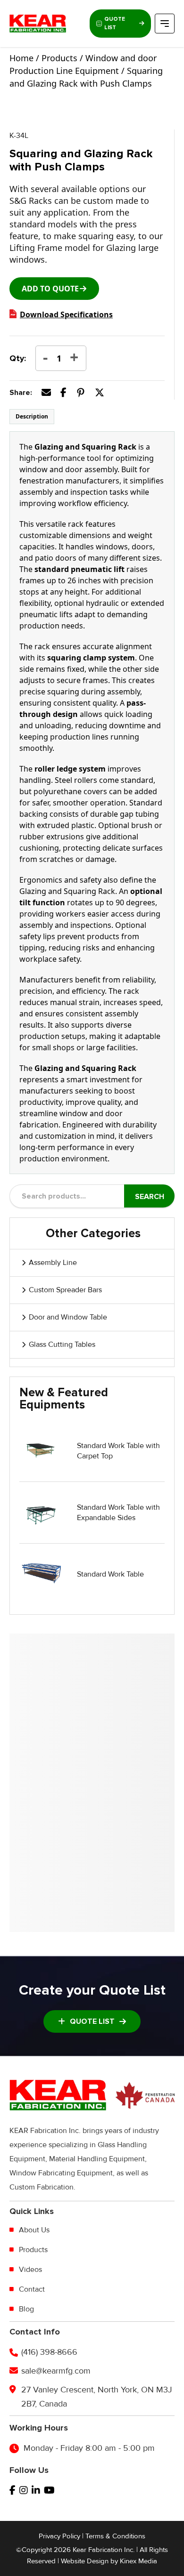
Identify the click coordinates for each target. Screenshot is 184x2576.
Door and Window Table (68, 1317)
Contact (32, 2289)
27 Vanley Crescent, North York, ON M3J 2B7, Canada (97, 2397)
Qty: (18, 358)
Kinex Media (138, 2561)
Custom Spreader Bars (65, 1290)
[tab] (32, 417)
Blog (26, 2309)
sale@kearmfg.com (56, 2371)
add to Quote (50, 289)
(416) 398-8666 (49, 2352)
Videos (30, 2270)
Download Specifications (66, 314)
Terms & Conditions (115, 2536)
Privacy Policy (59, 2536)
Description (32, 416)
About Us (34, 2230)
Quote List (115, 23)
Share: (21, 393)
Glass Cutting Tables (62, 1344)
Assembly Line (53, 1263)
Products (33, 2250)
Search (150, 1197)
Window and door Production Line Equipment (83, 64)
